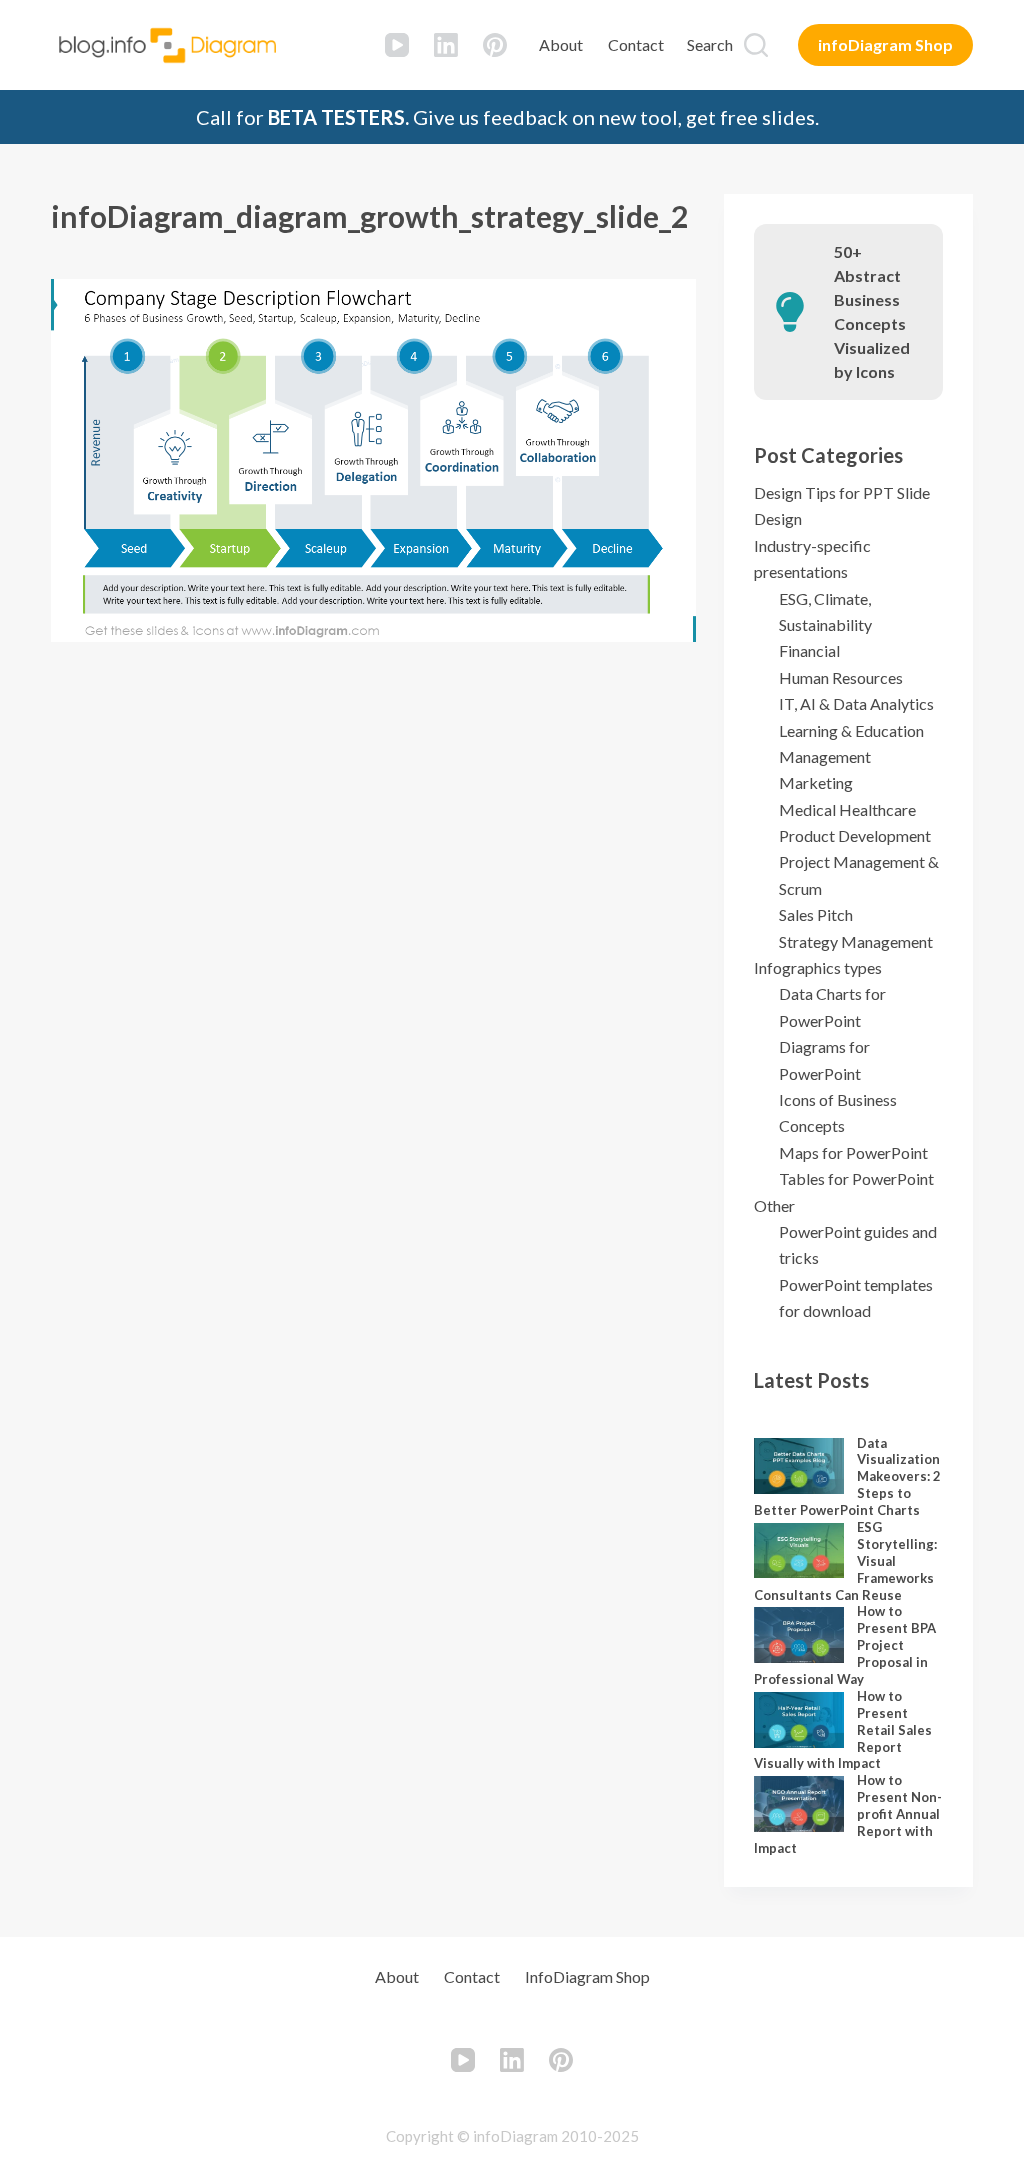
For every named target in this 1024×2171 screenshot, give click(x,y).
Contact (636, 44)
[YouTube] (397, 45)
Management (825, 756)
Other (774, 1205)
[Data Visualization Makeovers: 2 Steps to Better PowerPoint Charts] (799, 1466)
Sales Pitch (816, 914)
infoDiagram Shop (885, 44)
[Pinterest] (495, 45)
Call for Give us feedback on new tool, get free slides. (507, 117)
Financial (809, 650)
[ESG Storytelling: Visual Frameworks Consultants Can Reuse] (799, 1551)
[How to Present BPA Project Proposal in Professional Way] (799, 1635)
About (561, 44)
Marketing (816, 782)
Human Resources (841, 677)
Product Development (855, 835)
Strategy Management (856, 941)
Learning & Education (851, 730)
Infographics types (818, 967)
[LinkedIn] (446, 45)
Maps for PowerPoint (853, 1152)
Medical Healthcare (847, 809)
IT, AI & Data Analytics (856, 703)
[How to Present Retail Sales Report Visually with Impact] (799, 1720)
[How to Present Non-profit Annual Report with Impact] (799, 1804)
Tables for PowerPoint (856, 1178)
